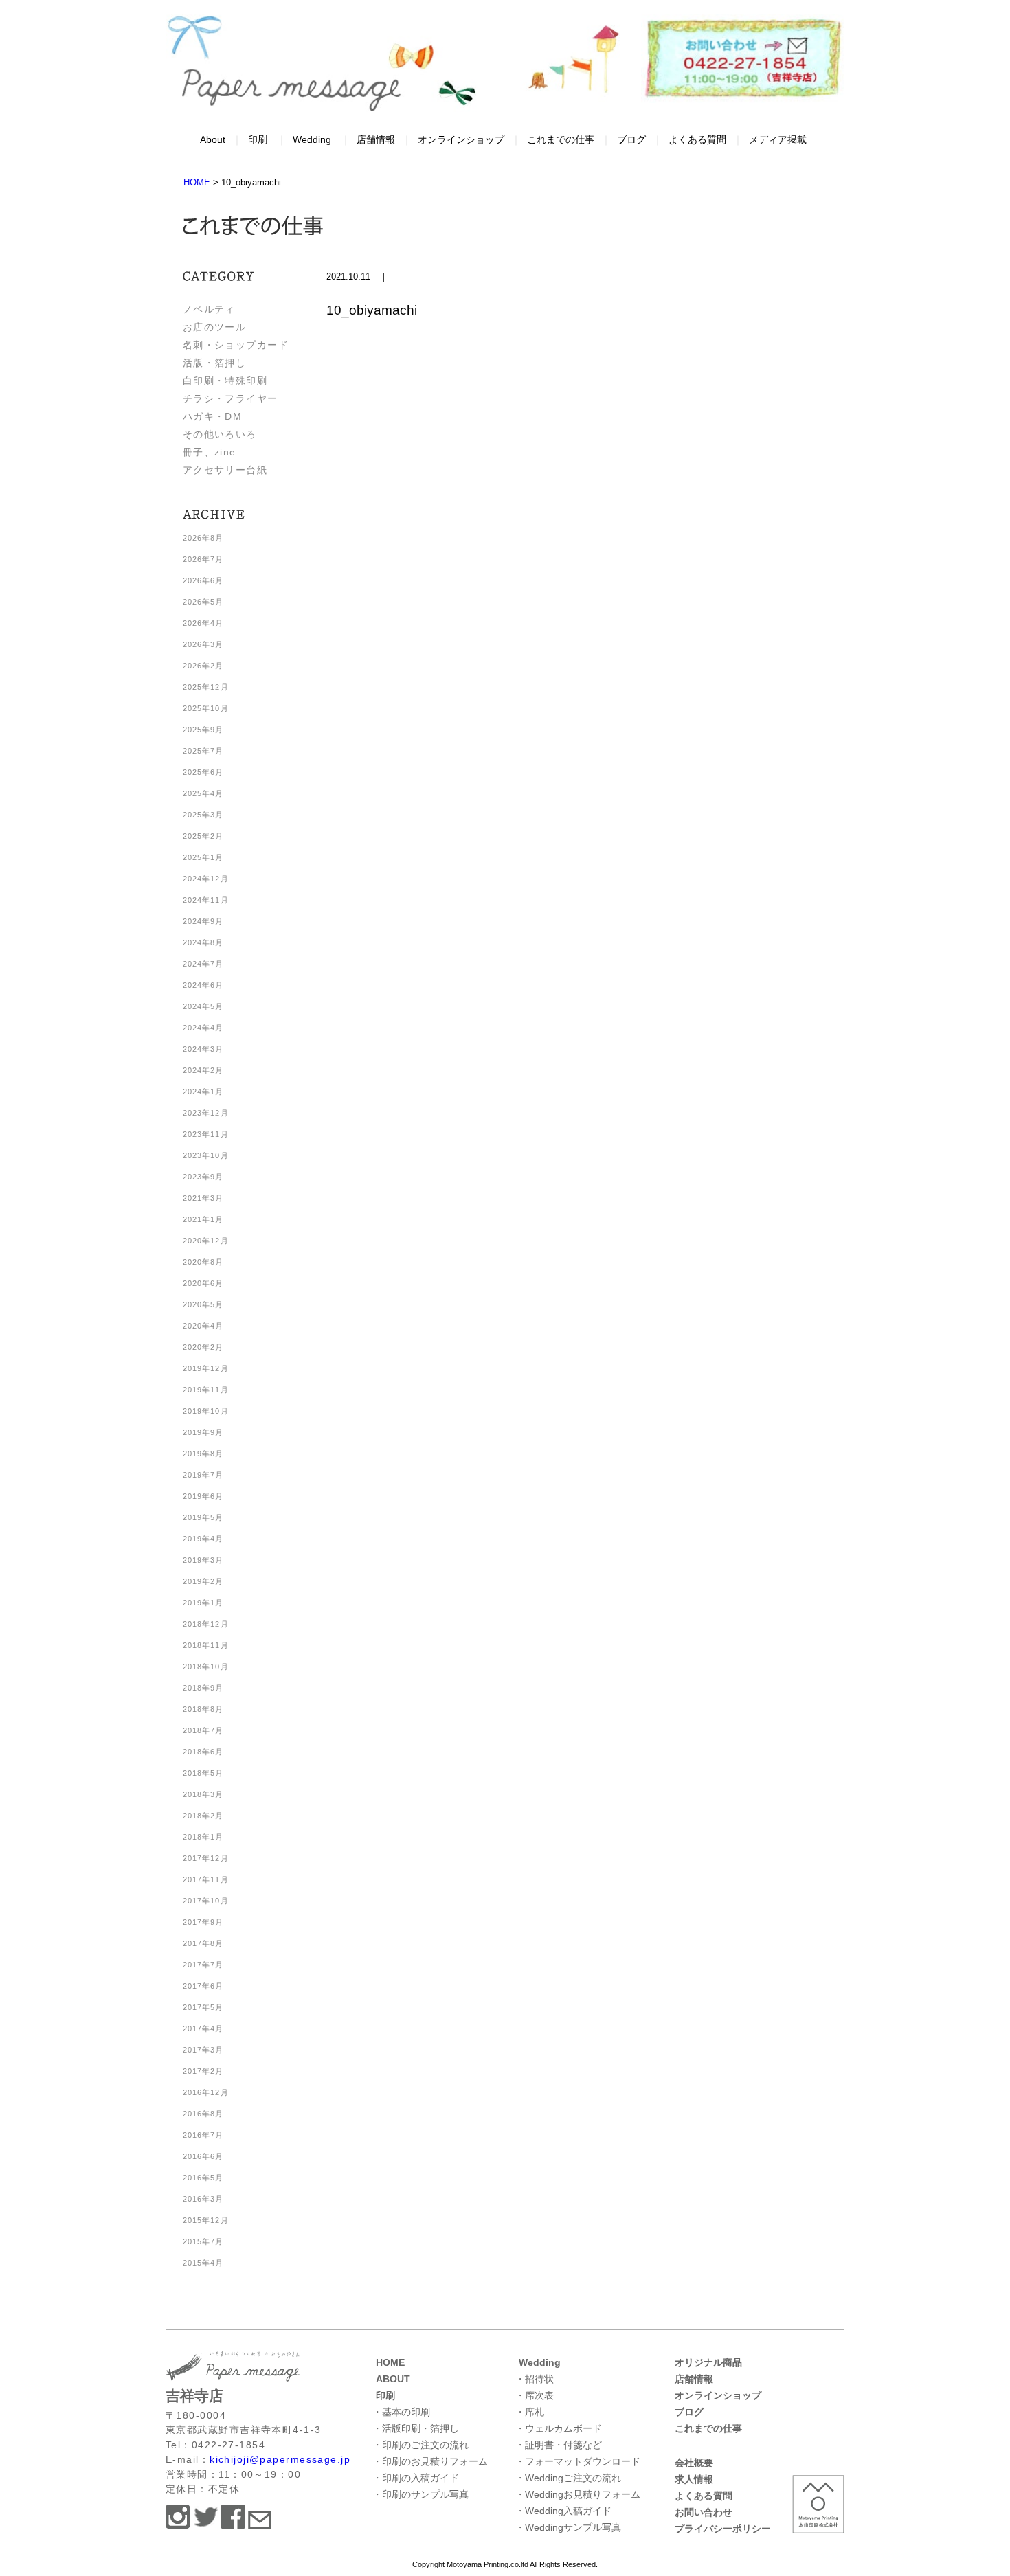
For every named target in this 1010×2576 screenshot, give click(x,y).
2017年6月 (203, 1986)
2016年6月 (203, 2156)
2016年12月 (206, 2092)
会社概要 (694, 2463)
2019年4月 (203, 1539)
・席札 (530, 2412)
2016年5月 (203, 2178)
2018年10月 (206, 1667)
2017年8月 (203, 1943)
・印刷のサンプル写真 (420, 2494)
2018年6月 (203, 1752)
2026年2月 (203, 666)
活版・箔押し (215, 363)
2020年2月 (203, 1347)
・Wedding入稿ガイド (563, 2511)
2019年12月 (206, 1368)
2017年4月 (203, 2029)
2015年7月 (203, 2241)
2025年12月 (206, 687)
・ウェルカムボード (559, 2428)
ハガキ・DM (213, 416)
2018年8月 (203, 1709)
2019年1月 (203, 1603)
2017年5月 (203, 2007)
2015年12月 (206, 2220)
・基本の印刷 (401, 2412)
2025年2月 (203, 836)
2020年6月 (203, 1283)
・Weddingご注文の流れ (568, 2478)
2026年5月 (203, 602)
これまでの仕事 (561, 139)
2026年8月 (203, 538)
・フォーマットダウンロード (578, 2461)
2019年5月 (203, 1517)
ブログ (631, 139)
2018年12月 (206, 1624)
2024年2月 (203, 1070)
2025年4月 (203, 793)
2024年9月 (203, 921)
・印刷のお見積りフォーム (430, 2461)
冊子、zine (210, 452)
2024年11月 (206, 900)
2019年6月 (203, 1496)
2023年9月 (203, 1177)
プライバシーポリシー (723, 2529)
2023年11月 (206, 1134)
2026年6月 (203, 580)
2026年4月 (203, 623)
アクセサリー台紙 (225, 470)
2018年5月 (203, 1773)
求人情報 (694, 2479)
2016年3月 (203, 2199)
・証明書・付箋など (559, 2445)
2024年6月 (203, 985)
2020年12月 (206, 1241)
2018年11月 (206, 1645)
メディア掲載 (778, 139)
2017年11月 (206, 1879)
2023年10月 (206, 1155)
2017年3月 (203, 2050)
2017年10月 (206, 1901)
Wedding (312, 139)
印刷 (258, 139)
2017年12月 (206, 1858)
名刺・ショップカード (236, 345)
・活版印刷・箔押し (416, 2428)
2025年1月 (203, 857)
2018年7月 (203, 1730)
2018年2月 (203, 1816)
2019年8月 (203, 1454)
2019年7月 (203, 1475)
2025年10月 (206, 708)
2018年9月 (203, 1688)
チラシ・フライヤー (231, 398)
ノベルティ (209, 309)
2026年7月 (203, 559)
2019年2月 (203, 1581)
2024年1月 (203, 1092)
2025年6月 (203, 772)
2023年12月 (206, 1113)
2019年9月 (203, 1432)
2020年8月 (203, 1262)
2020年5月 (203, 1304)
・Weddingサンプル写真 (568, 2527)
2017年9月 (203, 1922)
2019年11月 (206, 1390)
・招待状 (535, 2379)
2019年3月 (203, 1560)
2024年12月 (206, 879)
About (213, 139)
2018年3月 (203, 1794)
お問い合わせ (704, 2512)
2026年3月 (203, 644)
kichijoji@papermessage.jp (280, 2459)
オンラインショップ (461, 139)
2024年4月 (203, 1028)
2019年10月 (206, 1411)
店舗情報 (376, 139)
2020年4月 (203, 1326)
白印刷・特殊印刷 (225, 381)
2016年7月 (203, 2135)
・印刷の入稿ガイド (416, 2478)
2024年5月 (203, 1006)
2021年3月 (203, 1198)
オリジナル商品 (708, 2362)
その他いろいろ (220, 434)
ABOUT (393, 2379)
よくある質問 (697, 139)
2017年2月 (203, 2071)
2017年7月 (203, 1965)
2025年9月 (203, 730)
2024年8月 (203, 942)
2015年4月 (203, 2263)
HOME (390, 2362)
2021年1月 (203, 1219)
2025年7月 (203, 751)
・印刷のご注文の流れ (420, 2445)
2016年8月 (203, 2114)
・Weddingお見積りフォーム (578, 2494)
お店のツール (215, 327)
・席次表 (535, 2395)
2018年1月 (203, 1837)
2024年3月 (203, 1049)
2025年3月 (203, 815)
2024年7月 (203, 964)
